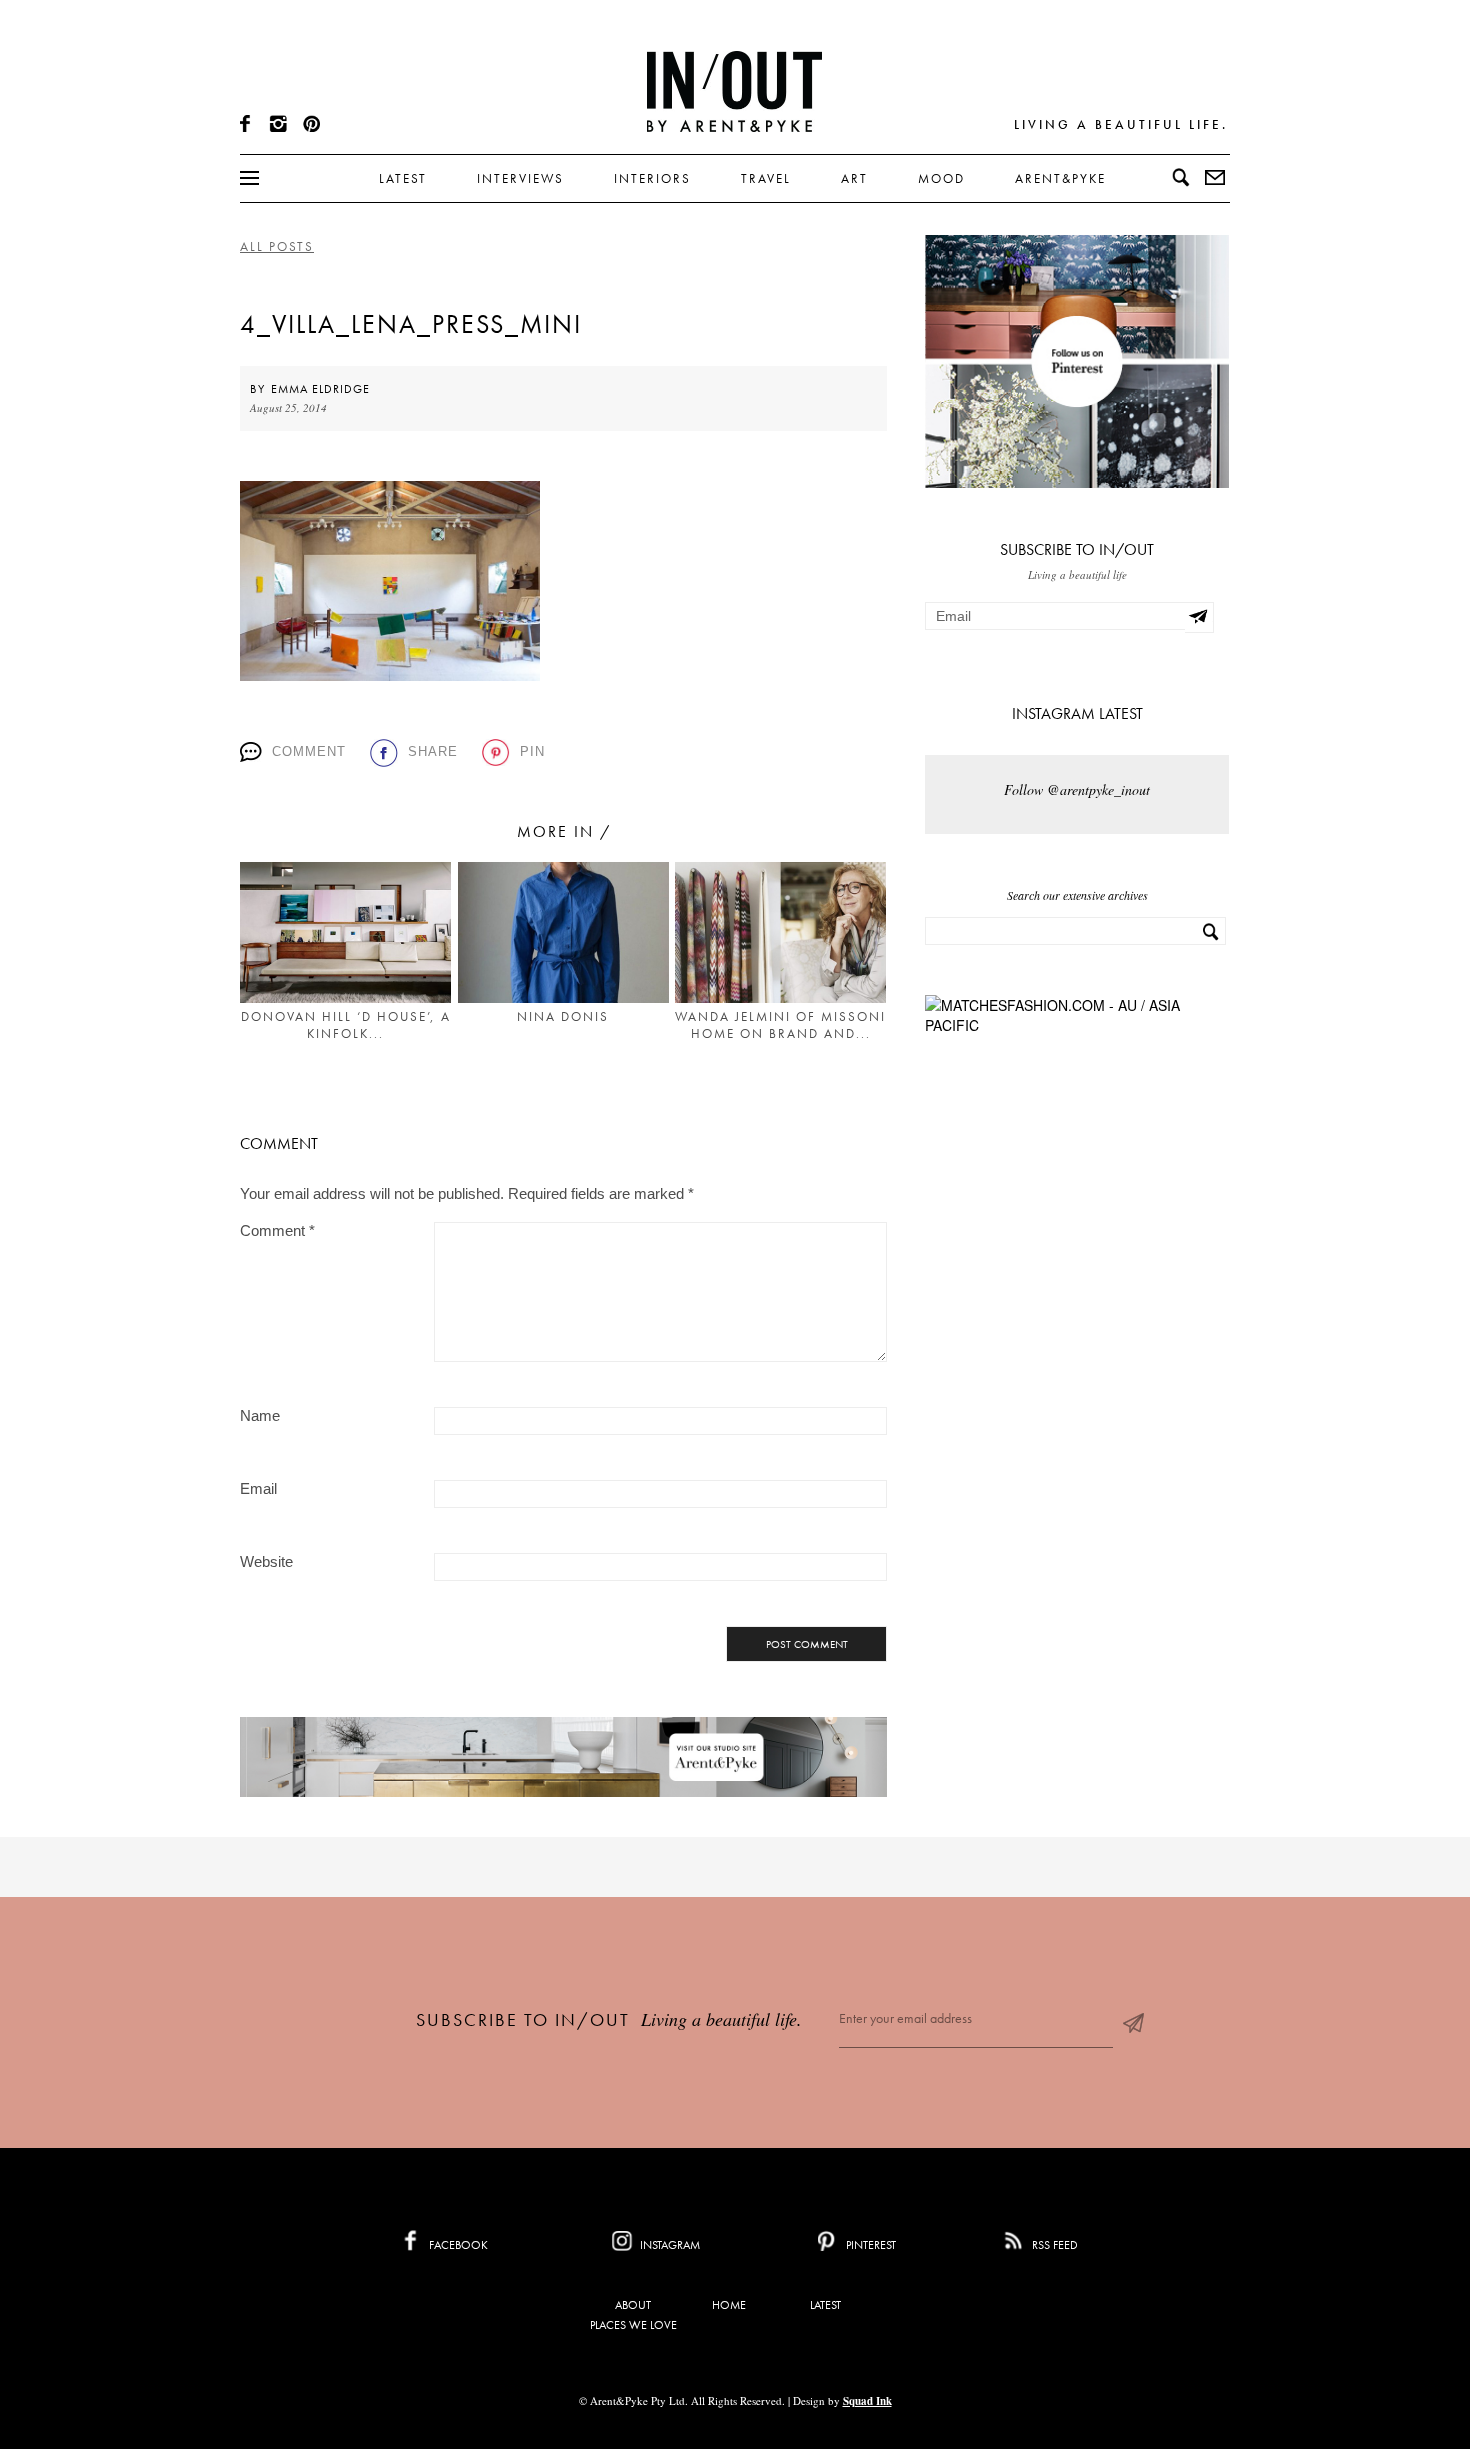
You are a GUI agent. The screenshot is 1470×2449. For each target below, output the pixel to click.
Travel (766, 178)
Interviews (520, 178)
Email (258, 1488)
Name (260, 1415)
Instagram (668, 2245)
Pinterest (869, 2245)
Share (433, 751)
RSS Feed (1053, 2245)
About (633, 2305)
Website (266, 1561)
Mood (941, 178)
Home (729, 2305)
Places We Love (633, 2325)
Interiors (652, 178)
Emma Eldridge (320, 389)
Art (854, 178)
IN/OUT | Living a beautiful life (734, 91)
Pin (532, 751)
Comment (309, 751)
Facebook (457, 2245)
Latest (403, 178)
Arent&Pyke (1060, 178)
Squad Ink (867, 2401)
